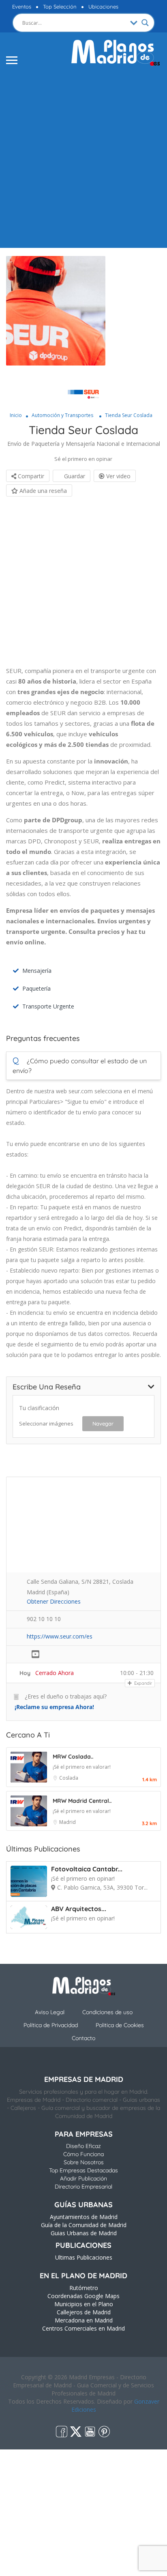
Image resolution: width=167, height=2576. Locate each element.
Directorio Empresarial (83, 2187)
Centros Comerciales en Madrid (83, 2328)
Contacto (83, 2038)
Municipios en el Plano (84, 2304)
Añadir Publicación (83, 2178)
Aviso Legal (50, 2012)
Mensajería (37, 971)
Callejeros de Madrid (84, 2312)
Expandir (142, 1683)
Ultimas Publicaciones (84, 2257)
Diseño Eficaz (83, 2146)
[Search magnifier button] (145, 23)
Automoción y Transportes (62, 415)
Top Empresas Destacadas (83, 2170)
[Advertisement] (83, 156)
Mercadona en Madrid (84, 2320)
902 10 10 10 (44, 1619)
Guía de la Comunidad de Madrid (84, 2225)
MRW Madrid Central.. (82, 1801)
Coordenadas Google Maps (83, 2296)
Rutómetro (84, 2288)
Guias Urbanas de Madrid (84, 2233)
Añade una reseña (42, 491)
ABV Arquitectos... (79, 1909)
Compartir (30, 476)
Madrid (67, 1822)
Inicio (16, 415)
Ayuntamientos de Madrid (84, 2217)
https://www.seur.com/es (60, 1636)
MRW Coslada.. (73, 1757)
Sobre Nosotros (84, 2162)
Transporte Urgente (48, 1006)
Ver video (118, 476)
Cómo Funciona (83, 2154)
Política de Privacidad (51, 2025)
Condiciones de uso (107, 2012)
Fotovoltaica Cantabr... (87, 1869)
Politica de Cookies (120, 2025)
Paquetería (36, 988)
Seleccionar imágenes (46, 1423)
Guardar (74, 476)
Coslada (69, 1778)
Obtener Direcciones (54, 1601)
